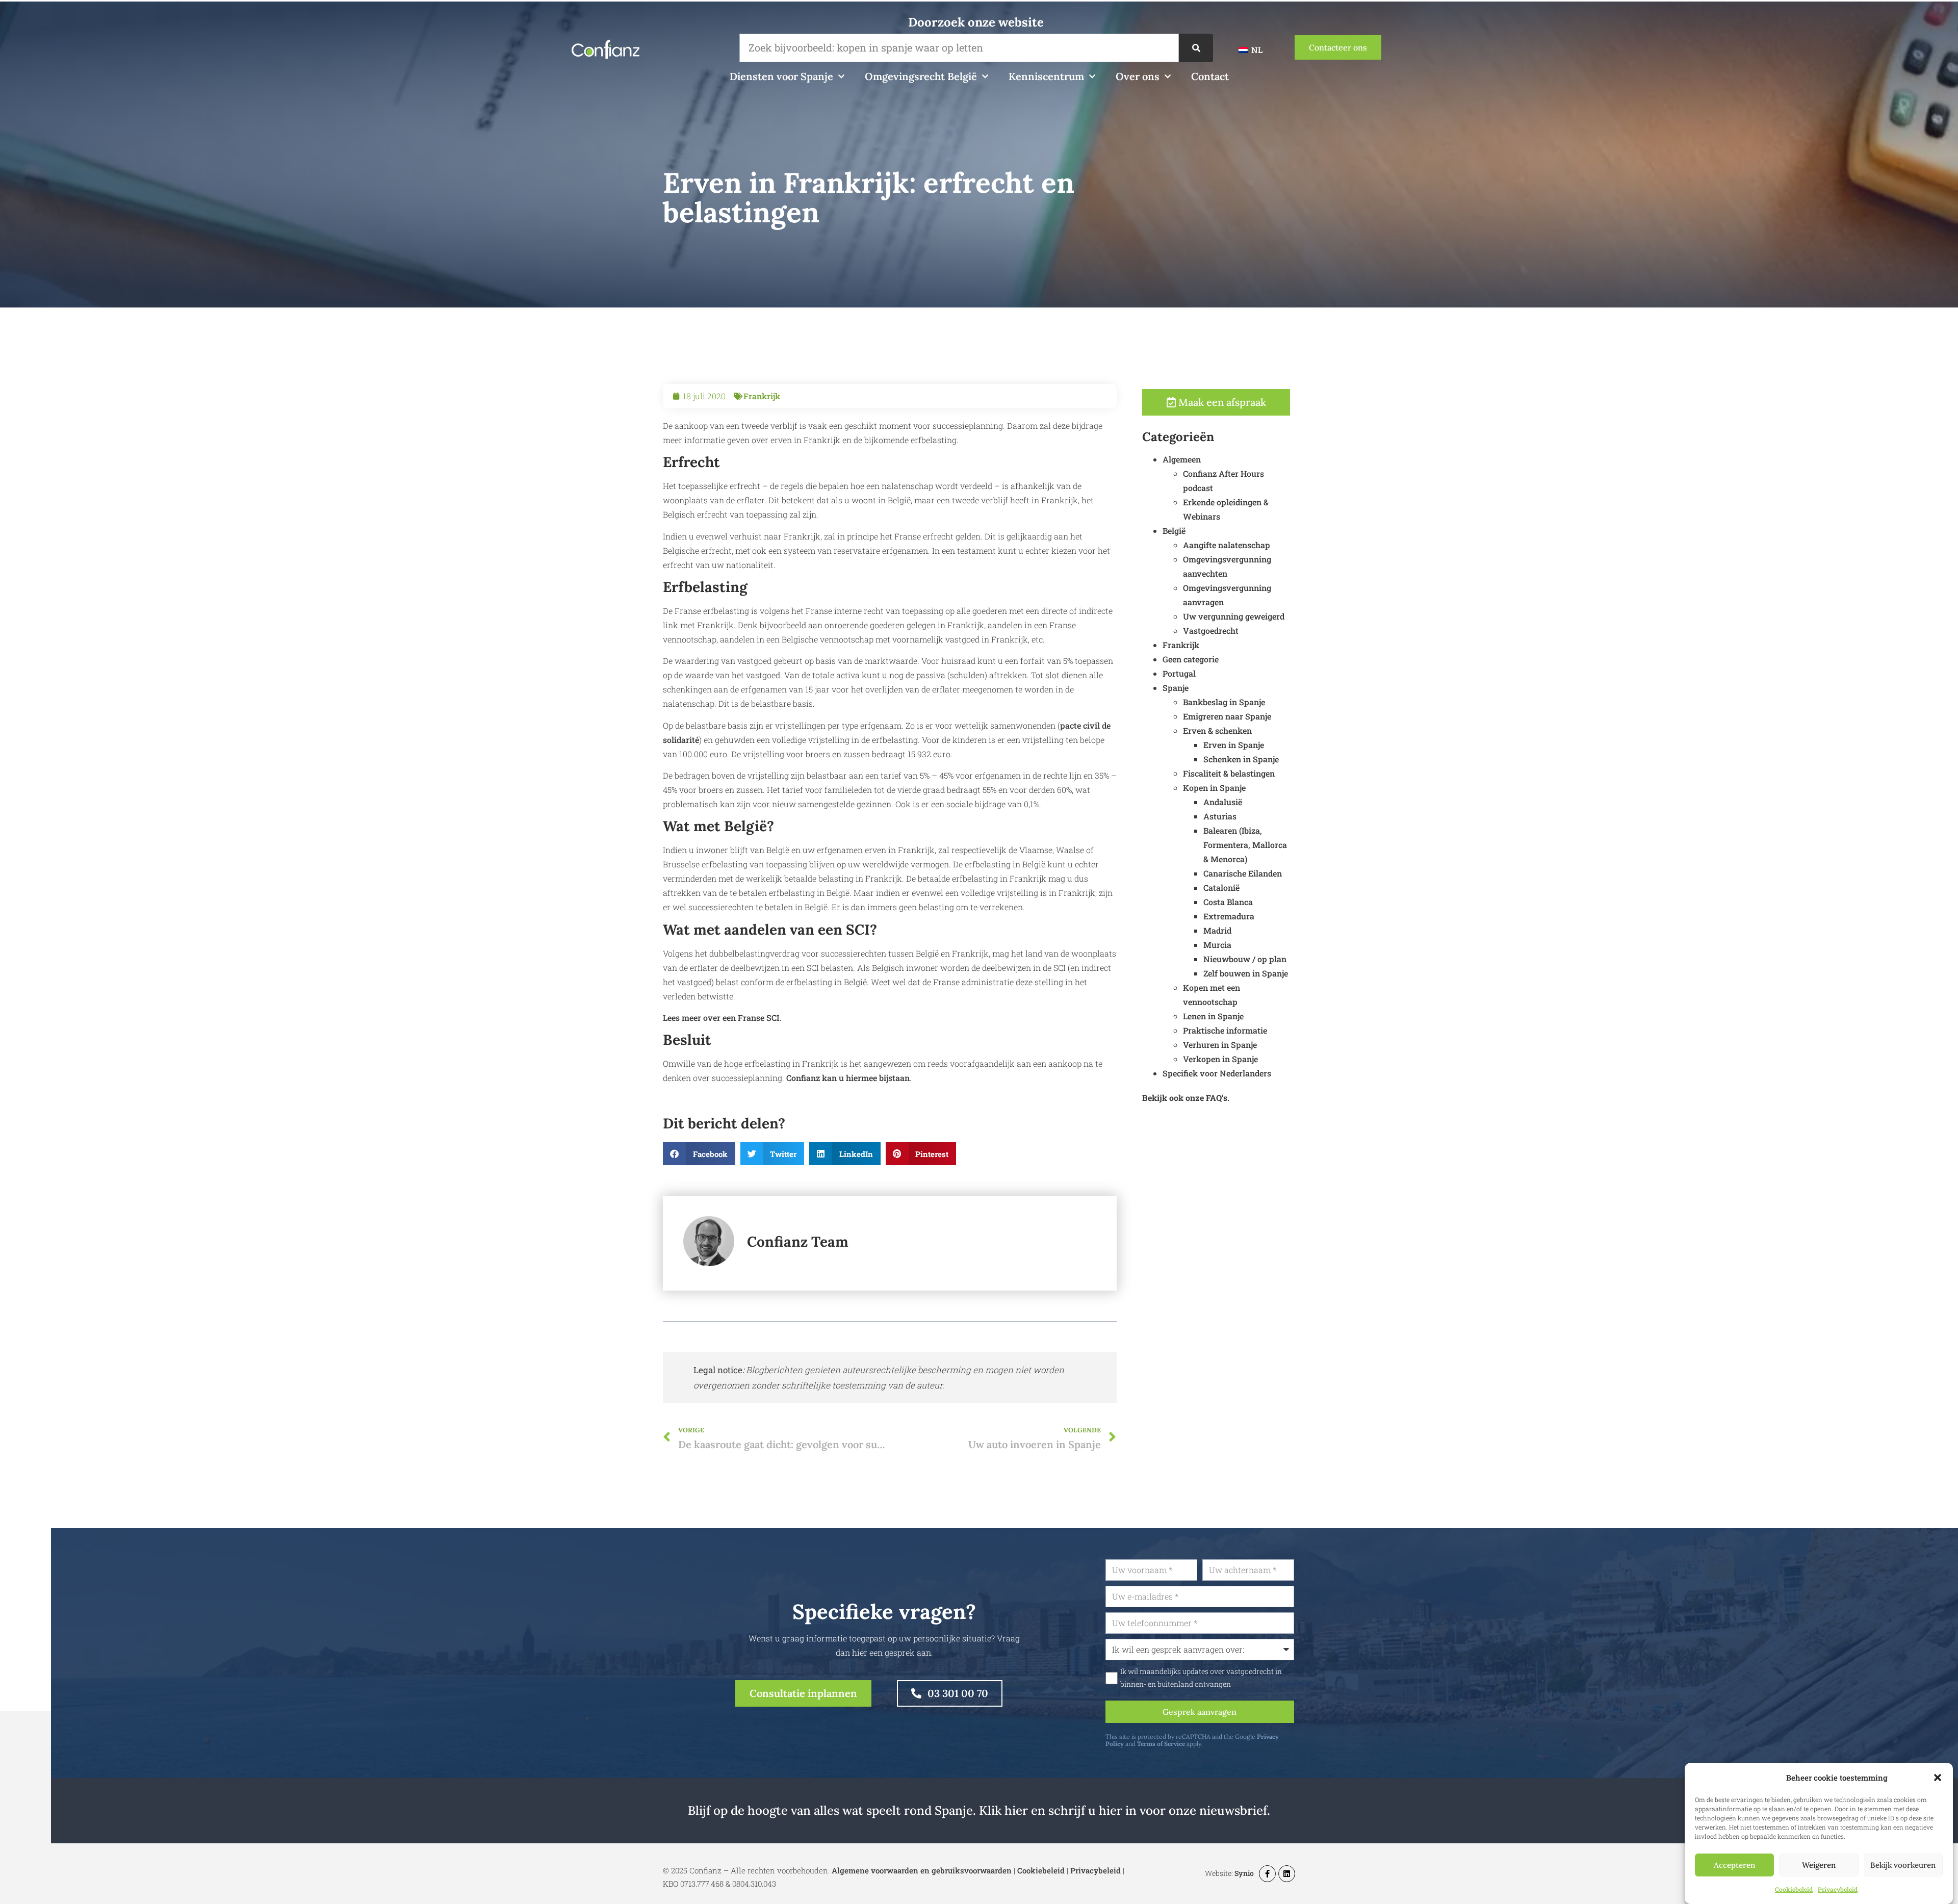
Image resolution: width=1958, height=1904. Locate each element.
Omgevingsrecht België (921, 76)
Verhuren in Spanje (1220, 1045)
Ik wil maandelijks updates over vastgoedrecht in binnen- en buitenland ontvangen (1201, 1678)
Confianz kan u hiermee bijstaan (848, 1078)
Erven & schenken (1217, 730)
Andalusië (1223, 802)
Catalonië (1221, 887)
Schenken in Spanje (1241, 759)
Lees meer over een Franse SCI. (722, 1018)
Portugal (1179, 673)
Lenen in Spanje (1213, 1016)
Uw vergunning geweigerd (1234, 616)
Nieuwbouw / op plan (1245, 959)
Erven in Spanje (1234, 745)
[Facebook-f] (1267, 1874)
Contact (1210, 76)
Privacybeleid (1838, 1889)
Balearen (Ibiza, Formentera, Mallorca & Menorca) (1245, 845)
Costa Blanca (1228, 902)
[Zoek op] (1196, 48)
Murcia (1217, 945)
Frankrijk (762, 396)
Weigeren (1819, 1865)
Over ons (1138, 76)
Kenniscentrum (1046, 76)
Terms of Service (1161, 1744)
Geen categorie (1191, 659)
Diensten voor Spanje (781, 76)
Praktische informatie (1225, 1030)
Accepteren (1734, 1865)
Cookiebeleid (1794, 1889)
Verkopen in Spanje (1220, 1059)
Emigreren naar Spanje (1227, 716)
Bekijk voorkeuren (1903, 1865)
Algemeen (1182, 459)
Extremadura (1229, 916)
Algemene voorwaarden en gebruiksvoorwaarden (922, 1870)
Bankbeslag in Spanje (1224, 702)
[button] (1938, 1778)
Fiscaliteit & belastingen (1229, 773)
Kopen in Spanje (1214, 788)
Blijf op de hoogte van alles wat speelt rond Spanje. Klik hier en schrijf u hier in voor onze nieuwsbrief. (979, 1810)
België (1174, 531)
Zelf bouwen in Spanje (1246, 973)
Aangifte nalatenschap (1227, 545)
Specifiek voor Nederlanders (1217, 1073)
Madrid (1217, 930)
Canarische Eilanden (1243, 873)
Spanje (1176, 688)
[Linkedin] (1287, 1874)
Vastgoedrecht (1211, 631)
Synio (1244, 1873)
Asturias (1220, 816)
